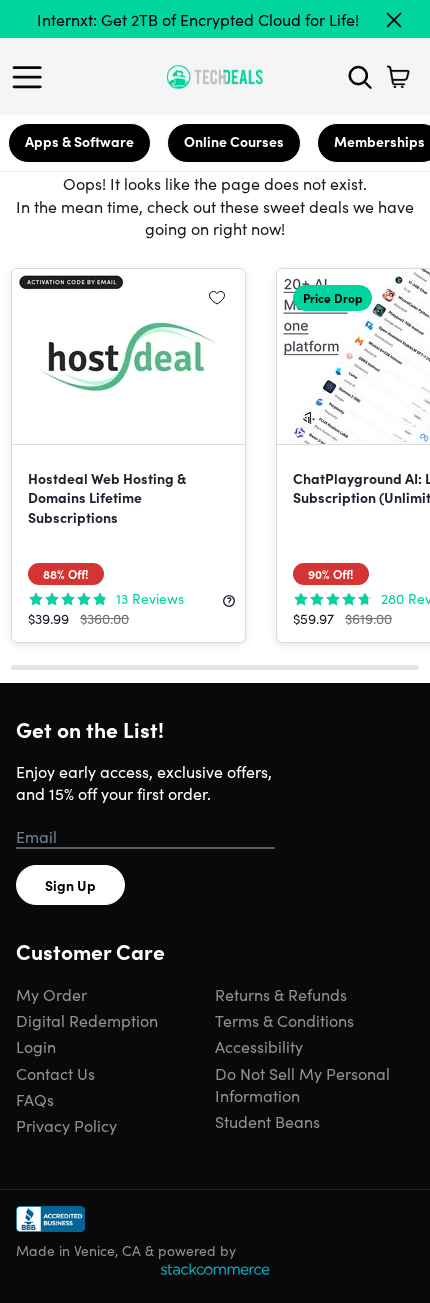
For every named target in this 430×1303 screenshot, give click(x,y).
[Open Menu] (32, 77)
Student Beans (267, 1121)
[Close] (394, 20)
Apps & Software (79, 141)
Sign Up (70, 885)
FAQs (35, 1099)
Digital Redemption (87, 1020)
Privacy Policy (66, 1125)
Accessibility (259, 1046)
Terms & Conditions (284, 1020)
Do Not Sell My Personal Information (302, 1084)
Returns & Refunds (281, 994)
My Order (51, 994)
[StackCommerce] (215, 1269)
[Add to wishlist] (217, 297)
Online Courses (234, 141)
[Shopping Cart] (398, 77)
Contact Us (55, 1073)
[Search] (360, 77)
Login (36, 1046)
